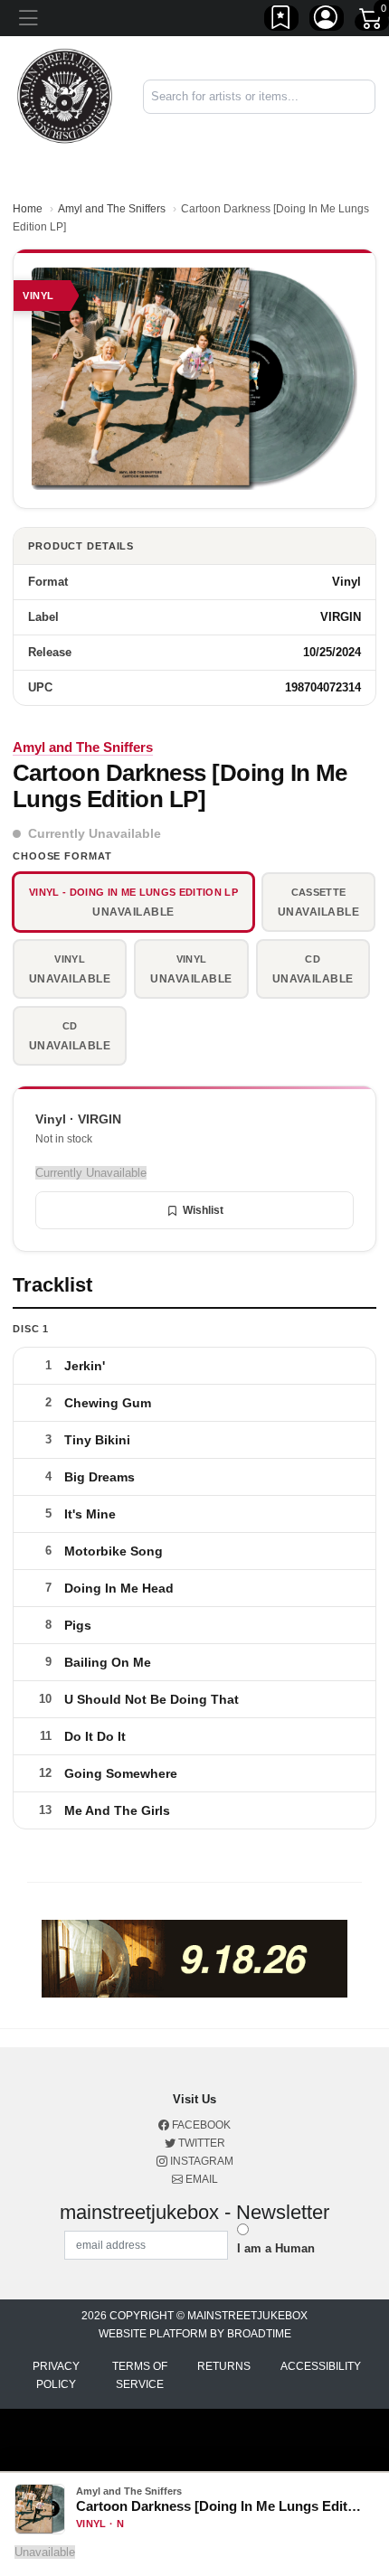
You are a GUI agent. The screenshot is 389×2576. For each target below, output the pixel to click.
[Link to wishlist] (281, 21)
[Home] (65, 95)
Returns (224, 2366)
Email (200, 2179)
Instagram (200, 2161)
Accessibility (321, 2366)
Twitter (200, 2143)
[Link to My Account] (327, 21)
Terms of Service (140, 2375)
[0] (372, 22)
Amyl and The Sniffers (112, 209)
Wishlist (203, 1210)
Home (28, 209)
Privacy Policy (56, 2375)
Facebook (200, 2125)
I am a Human (276, 2248)
